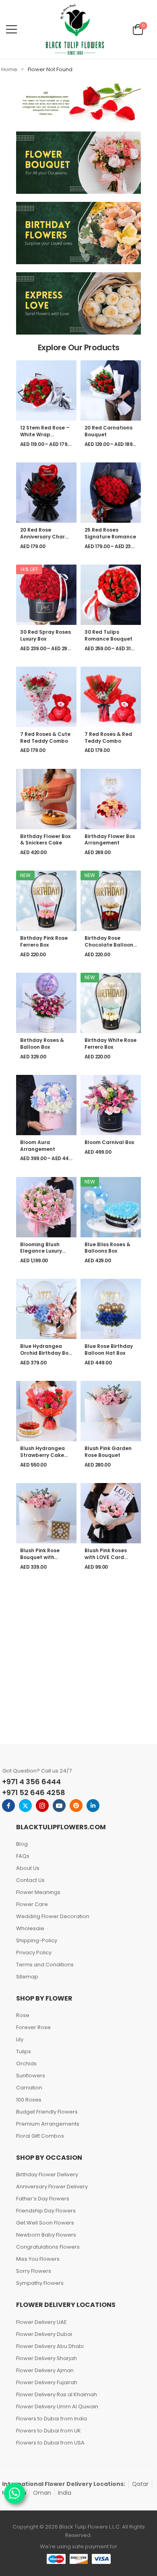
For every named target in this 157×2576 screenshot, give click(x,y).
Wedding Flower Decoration (53, 1916)
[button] (11, 29)
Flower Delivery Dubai (44, 2334)
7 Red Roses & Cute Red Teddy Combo (45, 737)
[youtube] (59, 1806)
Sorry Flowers (34, 2271)
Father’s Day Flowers (43, 2199)
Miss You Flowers (38, 2259)
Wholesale (30, 1928)
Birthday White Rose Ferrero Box (111, 1044)
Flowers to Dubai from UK (49, 2431)
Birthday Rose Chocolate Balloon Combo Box (109, 945)
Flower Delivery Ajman (45, 2370)
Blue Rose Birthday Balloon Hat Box (109, 1350)
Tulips (24, 2051)
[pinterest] (76, 1806)
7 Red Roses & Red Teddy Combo (108, 737)
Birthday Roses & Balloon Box (42, 1044)
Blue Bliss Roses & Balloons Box (107, 1248)
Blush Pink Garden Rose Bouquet (108, 1452)
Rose (23, 2015)
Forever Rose (33, 2027)
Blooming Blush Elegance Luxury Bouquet (41, 1251)
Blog (22, 1844)
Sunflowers (31, 2076)
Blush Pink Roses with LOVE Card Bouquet (106, 1557)
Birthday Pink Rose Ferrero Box (44, 941)
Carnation (29, 2088)
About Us (28, 1868)
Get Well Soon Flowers (45, 2223)
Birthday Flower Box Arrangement (110, 840)
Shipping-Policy (37, 1940)
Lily (20, 2039)
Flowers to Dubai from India (52, 2419)
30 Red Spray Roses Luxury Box (45, 635)
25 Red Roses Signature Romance (110, 533)
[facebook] (8, 1806)
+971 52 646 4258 (34, 1792)
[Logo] (75, 29)
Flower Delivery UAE (41, 2322)
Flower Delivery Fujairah (47, 2382)
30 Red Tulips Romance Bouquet (108, 635)
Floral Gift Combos (40, 2136)
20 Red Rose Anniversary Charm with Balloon (45, 537)
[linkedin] (93, 1806)
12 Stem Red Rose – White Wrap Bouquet (45, 434)
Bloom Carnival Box (109, 1142)
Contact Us (30, 1880)
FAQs (23, 1856)
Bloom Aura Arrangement (38, 1146)
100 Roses (29, 2100)
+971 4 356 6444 (31, 1782)
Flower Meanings (38, 1892)
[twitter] (25, 1806)
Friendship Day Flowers (46, 2211)
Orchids (26, 2063)
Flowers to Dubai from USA (50, 2443)
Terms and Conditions (45, 1965)
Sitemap (27, 1977)
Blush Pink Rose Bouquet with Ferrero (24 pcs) (41, 1557)
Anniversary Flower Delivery (52, 2187)
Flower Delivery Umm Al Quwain (57, 2407)
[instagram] (42, 1806)
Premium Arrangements (48, 2124)
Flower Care (32, 1904)
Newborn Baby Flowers (46, 2235)
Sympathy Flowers (40, 2283)
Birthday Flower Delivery (47, 2174)
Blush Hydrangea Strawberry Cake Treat (42, 1455)
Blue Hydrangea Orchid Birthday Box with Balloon (45, 1353)
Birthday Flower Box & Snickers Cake (45, 840)
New (25, 875)
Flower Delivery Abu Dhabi (50, 2346)
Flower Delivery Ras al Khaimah (57, 2394)
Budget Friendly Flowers (47, 2112)
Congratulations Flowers (48, 2247)
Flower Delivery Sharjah (46, 2358)
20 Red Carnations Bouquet (108, 431)
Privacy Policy (34, 1953)
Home (9, 69)
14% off (29, 569)
